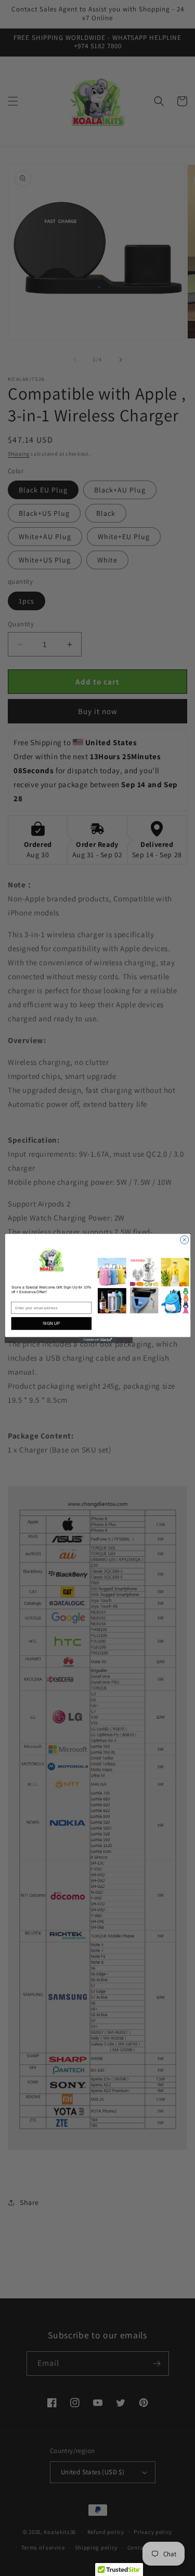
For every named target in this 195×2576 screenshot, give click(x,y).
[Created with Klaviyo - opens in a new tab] (97, 1340)
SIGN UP (51, 1323)
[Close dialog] (184, 1240)
